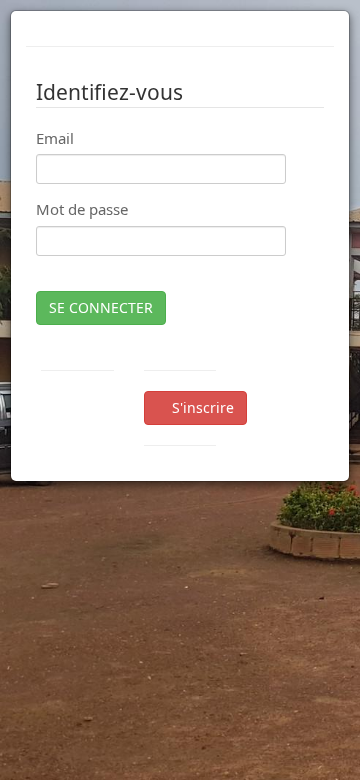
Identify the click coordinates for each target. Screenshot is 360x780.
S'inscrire (201, 407)
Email (55, 138)
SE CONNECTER (101, 307)
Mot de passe (82, 209)
